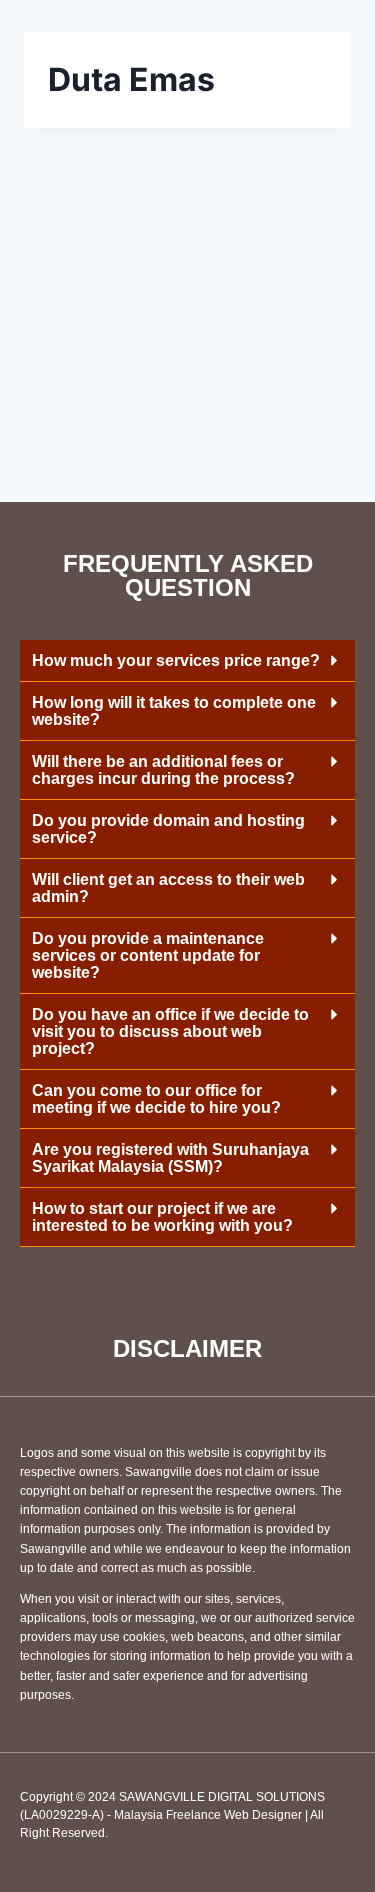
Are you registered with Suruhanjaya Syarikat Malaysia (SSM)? (170, 1158)
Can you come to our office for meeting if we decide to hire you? (156, 1099)
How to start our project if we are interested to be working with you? (162, 1217)
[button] (187, 661)
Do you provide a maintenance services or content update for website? (148, 955)
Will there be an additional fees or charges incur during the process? (163, 770)
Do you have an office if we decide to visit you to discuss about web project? (170, 1031)
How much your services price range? (176, 660)
